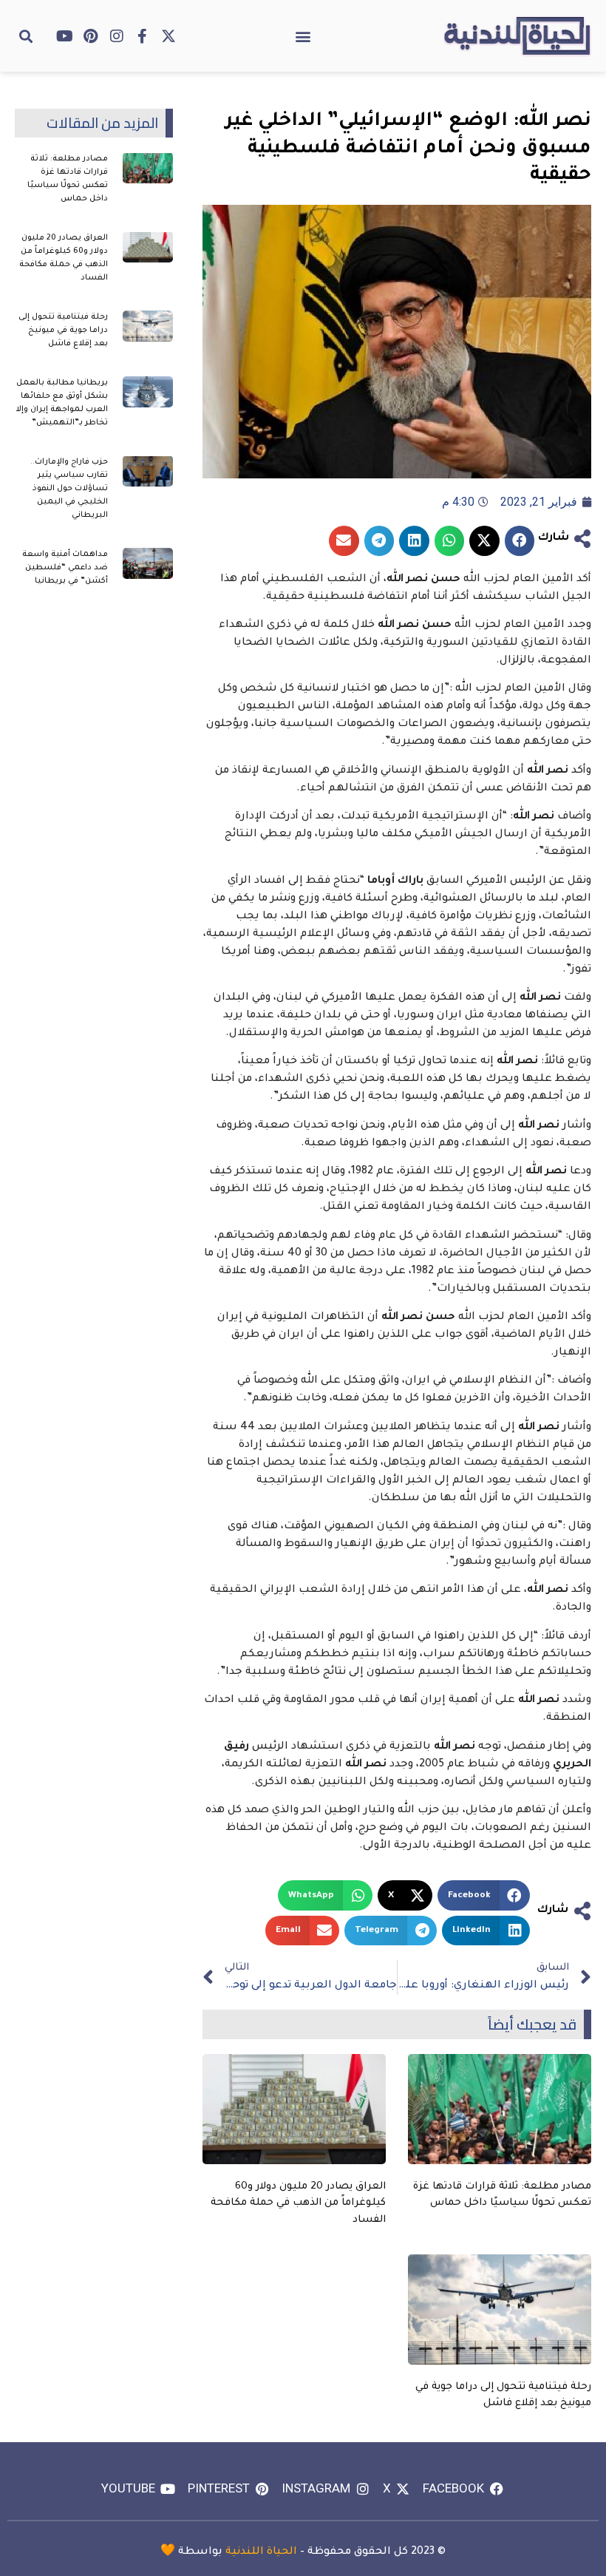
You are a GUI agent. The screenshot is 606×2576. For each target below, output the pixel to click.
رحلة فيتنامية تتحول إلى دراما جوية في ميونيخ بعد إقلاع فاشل (63, 331)
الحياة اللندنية (261, 2552)
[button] (303, 36)
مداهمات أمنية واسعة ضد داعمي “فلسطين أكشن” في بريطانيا (65, 568)
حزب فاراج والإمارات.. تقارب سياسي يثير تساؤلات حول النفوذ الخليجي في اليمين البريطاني (69, 489)
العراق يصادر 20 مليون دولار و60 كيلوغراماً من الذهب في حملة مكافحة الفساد (298, 2203)
